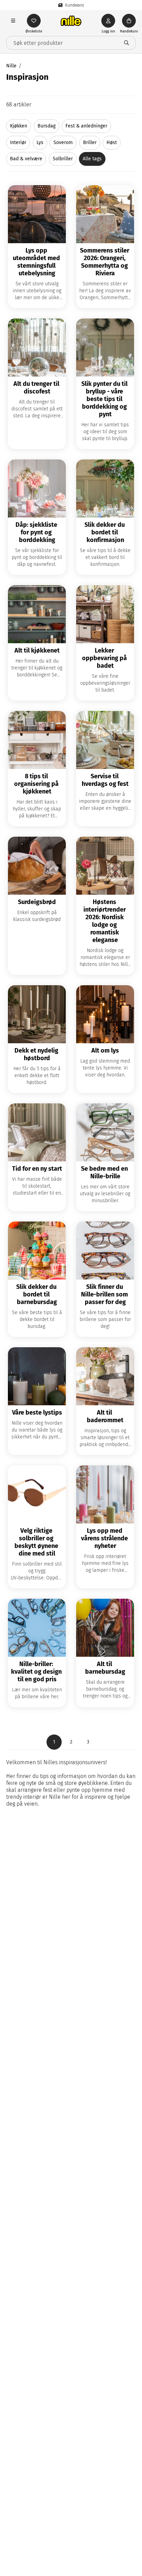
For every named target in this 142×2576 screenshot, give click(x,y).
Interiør (18, 142)
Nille (11, 66)
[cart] (129, 21)
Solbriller (63, 159)
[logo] (71, 21)
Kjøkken (19, 126)
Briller (90, 142)
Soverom (63, 142)
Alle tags (92, 159)
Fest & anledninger (86, 126)
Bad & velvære (26, 159)
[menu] (13, 21)
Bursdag (47, 126)
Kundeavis (75, 5)
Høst (112, 142)
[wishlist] (34, 21)
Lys (40, 142)
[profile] (108, 21)
